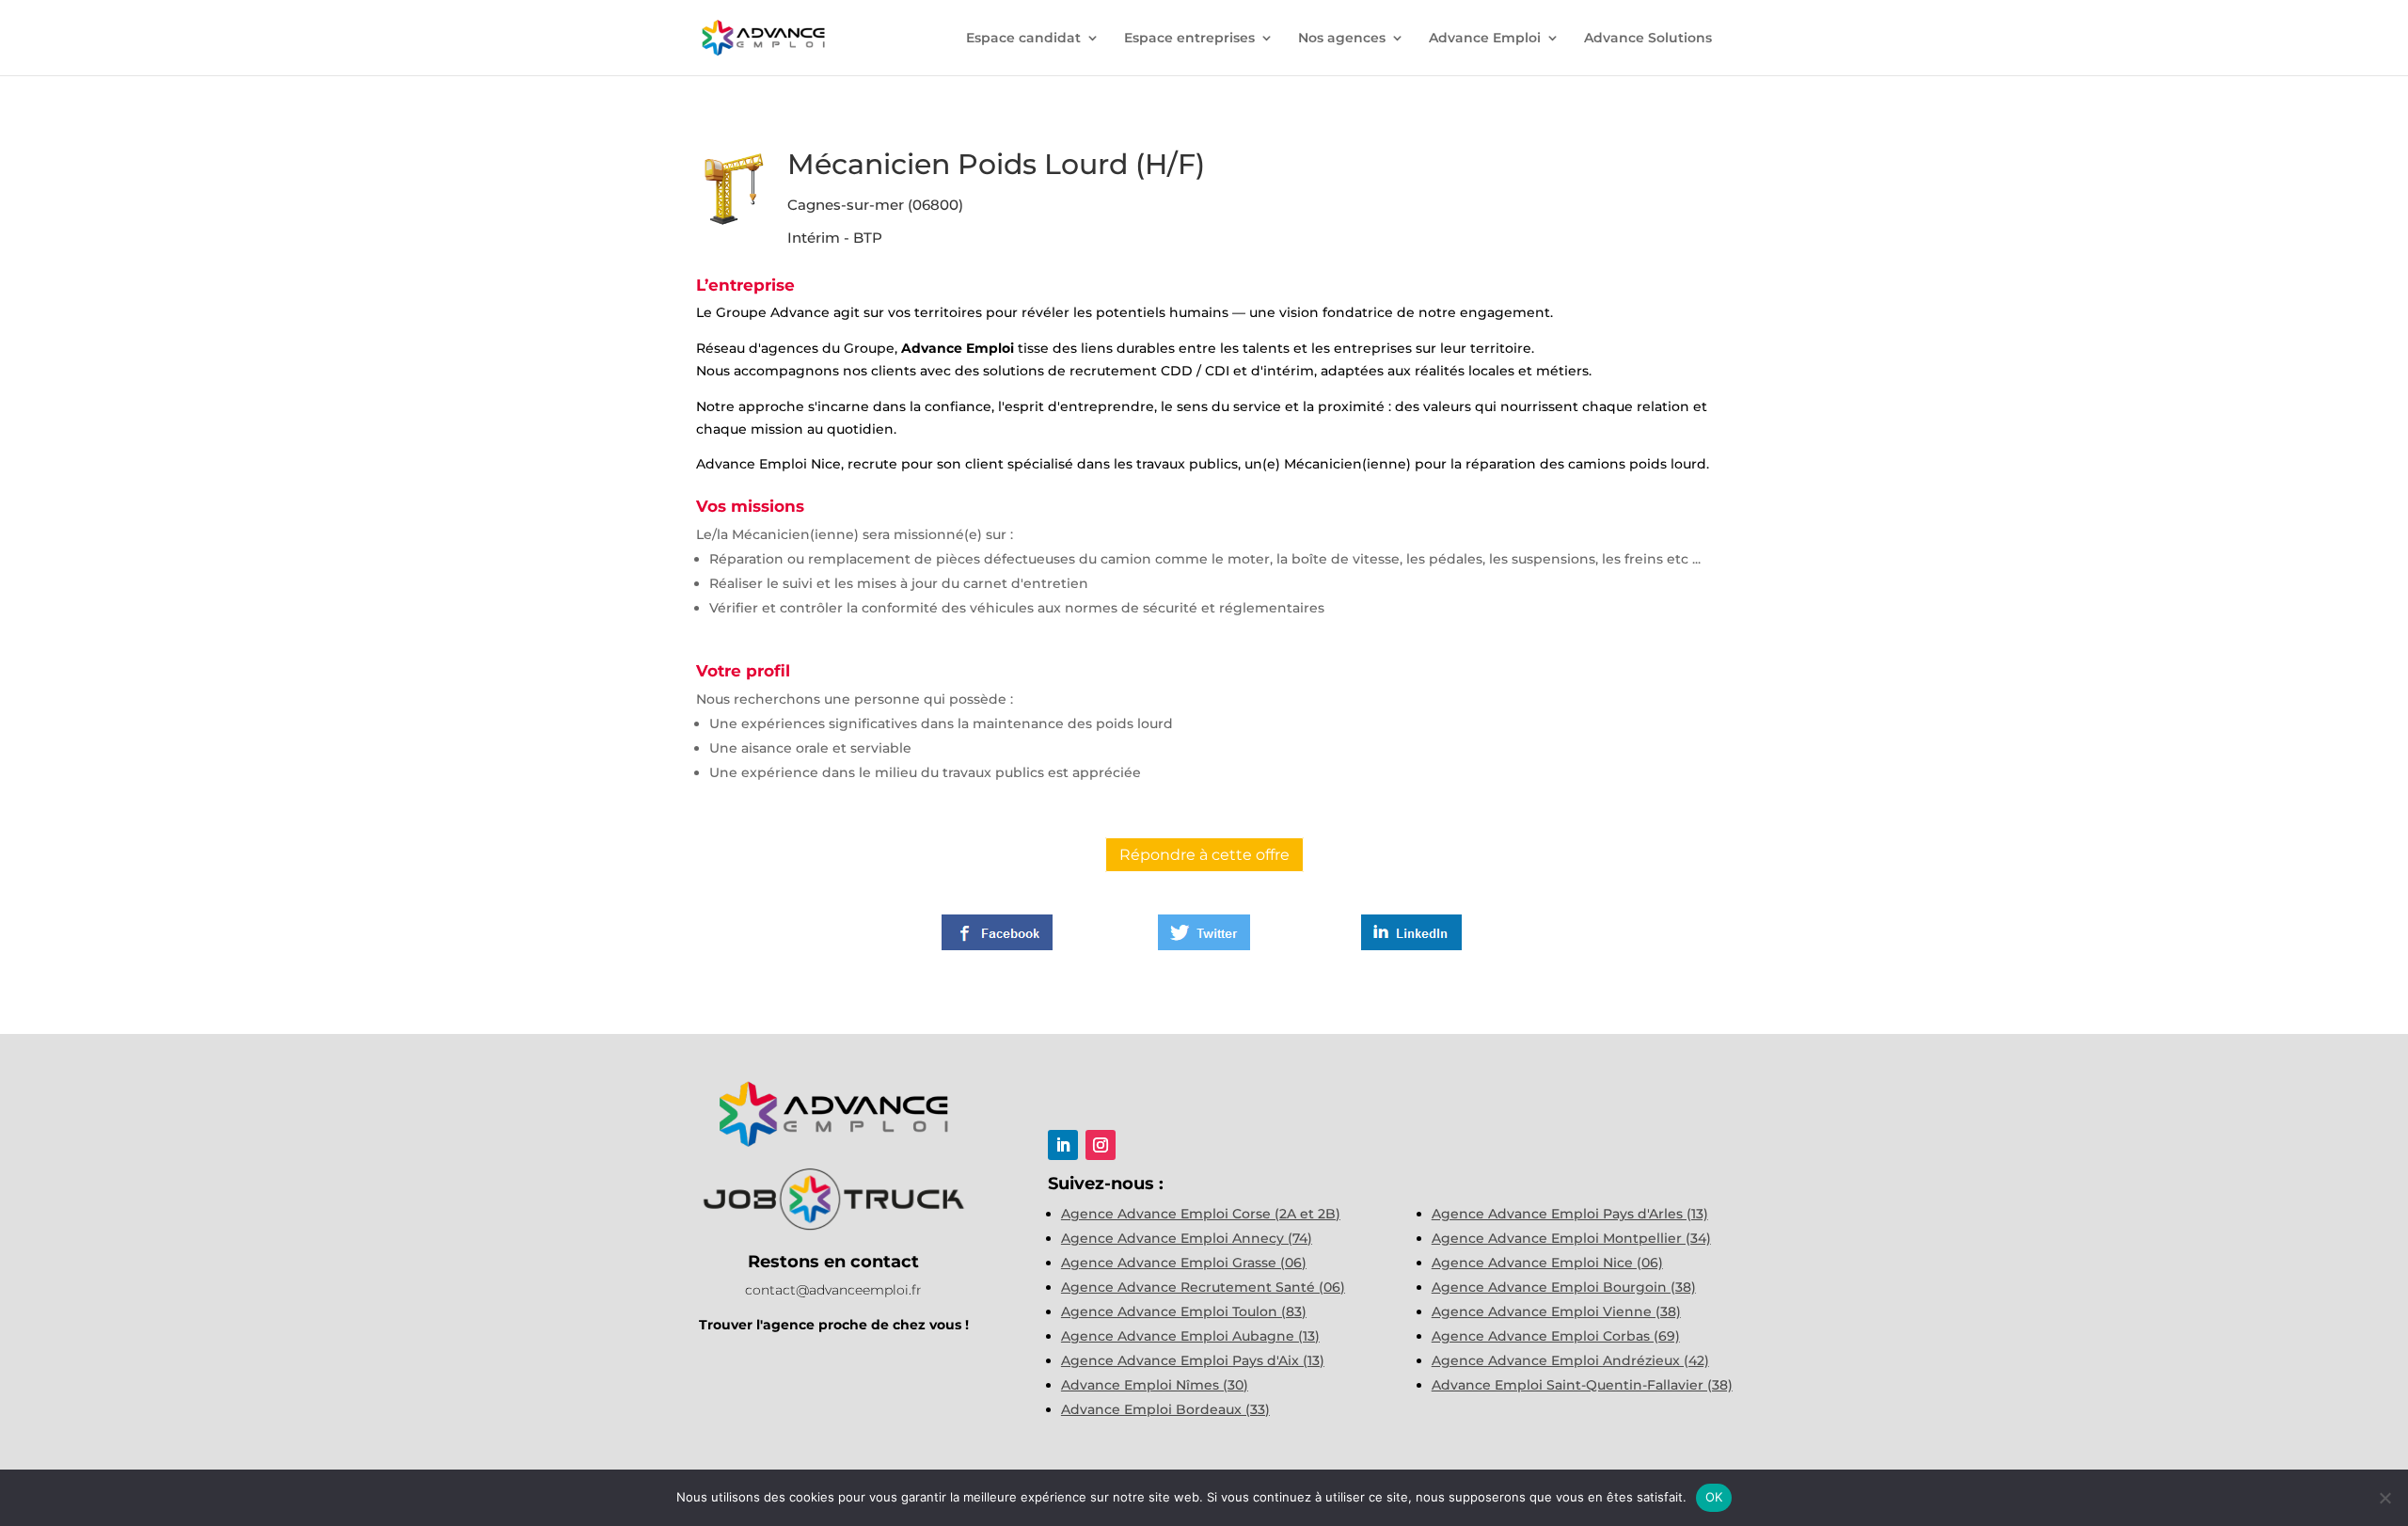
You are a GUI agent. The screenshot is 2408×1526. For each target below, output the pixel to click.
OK (1714, 1497)
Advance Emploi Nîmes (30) (1155, 1385)
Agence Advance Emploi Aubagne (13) (1190, 1336)
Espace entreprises (1189, 39)
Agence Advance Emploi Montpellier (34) (1571, 1238)
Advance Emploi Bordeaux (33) (1165, 1409)
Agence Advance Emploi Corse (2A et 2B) (1201, 1214)
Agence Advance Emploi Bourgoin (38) (1564, 1287)
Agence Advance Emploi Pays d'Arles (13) (1570, 1214)
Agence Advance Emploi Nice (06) (1547, 1263)
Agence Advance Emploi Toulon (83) (1184, 1311)
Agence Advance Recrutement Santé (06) (1203, 1287)
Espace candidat (1023, 39)
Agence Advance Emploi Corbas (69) (1556, 1336)
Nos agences (1342, 39)
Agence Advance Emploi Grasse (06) (1184, 1263)
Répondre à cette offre (1204, 855)
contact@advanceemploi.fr (833, 1290)
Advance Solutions (1648, 39)
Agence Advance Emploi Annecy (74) (1187, 1238)
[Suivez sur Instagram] (1101, 1145)
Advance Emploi (1485, 39)
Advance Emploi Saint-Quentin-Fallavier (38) (1582, 1385)
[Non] (2384, 1498)
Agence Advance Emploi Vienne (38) (1556, 1311)
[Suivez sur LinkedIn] (1063, 1145)
